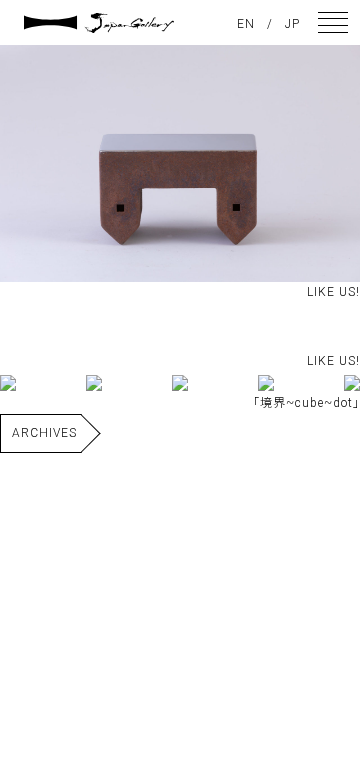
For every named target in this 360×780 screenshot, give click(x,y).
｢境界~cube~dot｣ (306, 403)
